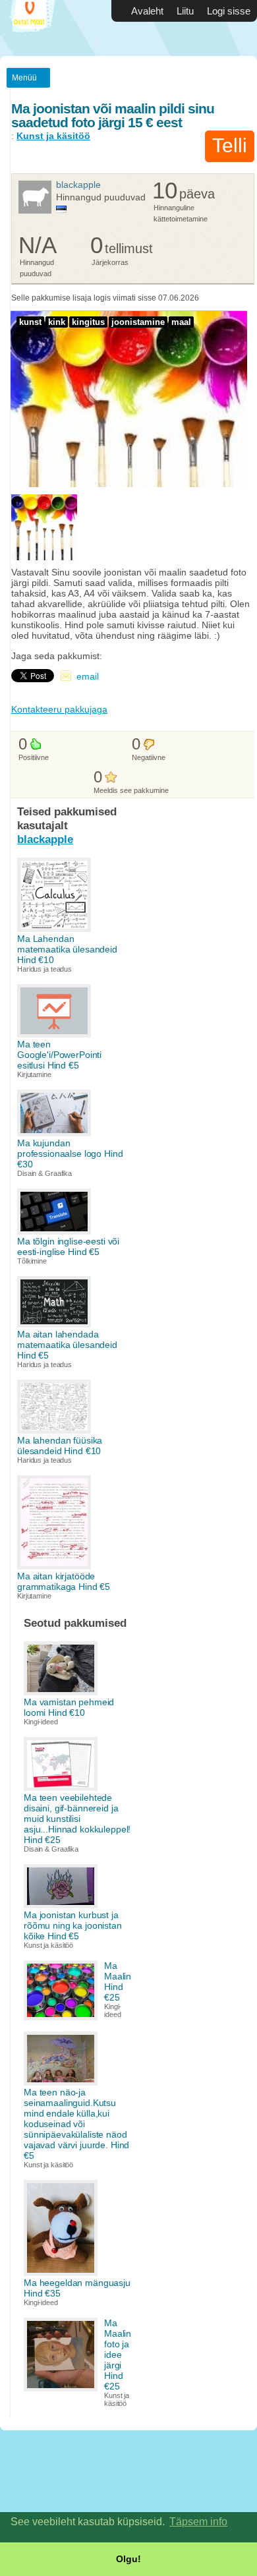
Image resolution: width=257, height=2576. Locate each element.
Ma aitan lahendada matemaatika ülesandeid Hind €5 (67, 1345)
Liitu (185, 11)
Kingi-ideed (41, 1722)
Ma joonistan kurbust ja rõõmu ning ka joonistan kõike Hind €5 (73, 1925)
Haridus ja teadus (44, 969)
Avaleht (147, 11)
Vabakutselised (40, 28)
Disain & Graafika (44, 1173)
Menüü (24, 78)
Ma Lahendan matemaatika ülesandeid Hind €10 (67, 949)
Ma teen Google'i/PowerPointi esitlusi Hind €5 (59, 1055)
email (88, 676)
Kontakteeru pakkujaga (59, 709)
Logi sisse (229, 11)
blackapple (78, 185)
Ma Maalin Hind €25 (118, 1981)
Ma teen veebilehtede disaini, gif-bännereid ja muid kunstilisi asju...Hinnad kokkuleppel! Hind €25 (77, 1819)
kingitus (88, 322)
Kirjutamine (34, 1074)
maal (181, 322)
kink (57, 322)
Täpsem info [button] (198, 2522)
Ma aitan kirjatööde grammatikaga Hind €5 (64, 1581)
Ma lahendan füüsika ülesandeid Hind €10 (60, 1446)
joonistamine (138, 322)
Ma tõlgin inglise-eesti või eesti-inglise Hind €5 (68, 1246)
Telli (230, 145)
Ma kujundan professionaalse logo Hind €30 (70, 1154)
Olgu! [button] (128, 2559)
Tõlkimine (32, 1261)
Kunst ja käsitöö (53, 136)
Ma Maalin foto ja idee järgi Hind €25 (118, 2355)
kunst (30, 322)
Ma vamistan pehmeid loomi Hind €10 (69, 1707)
